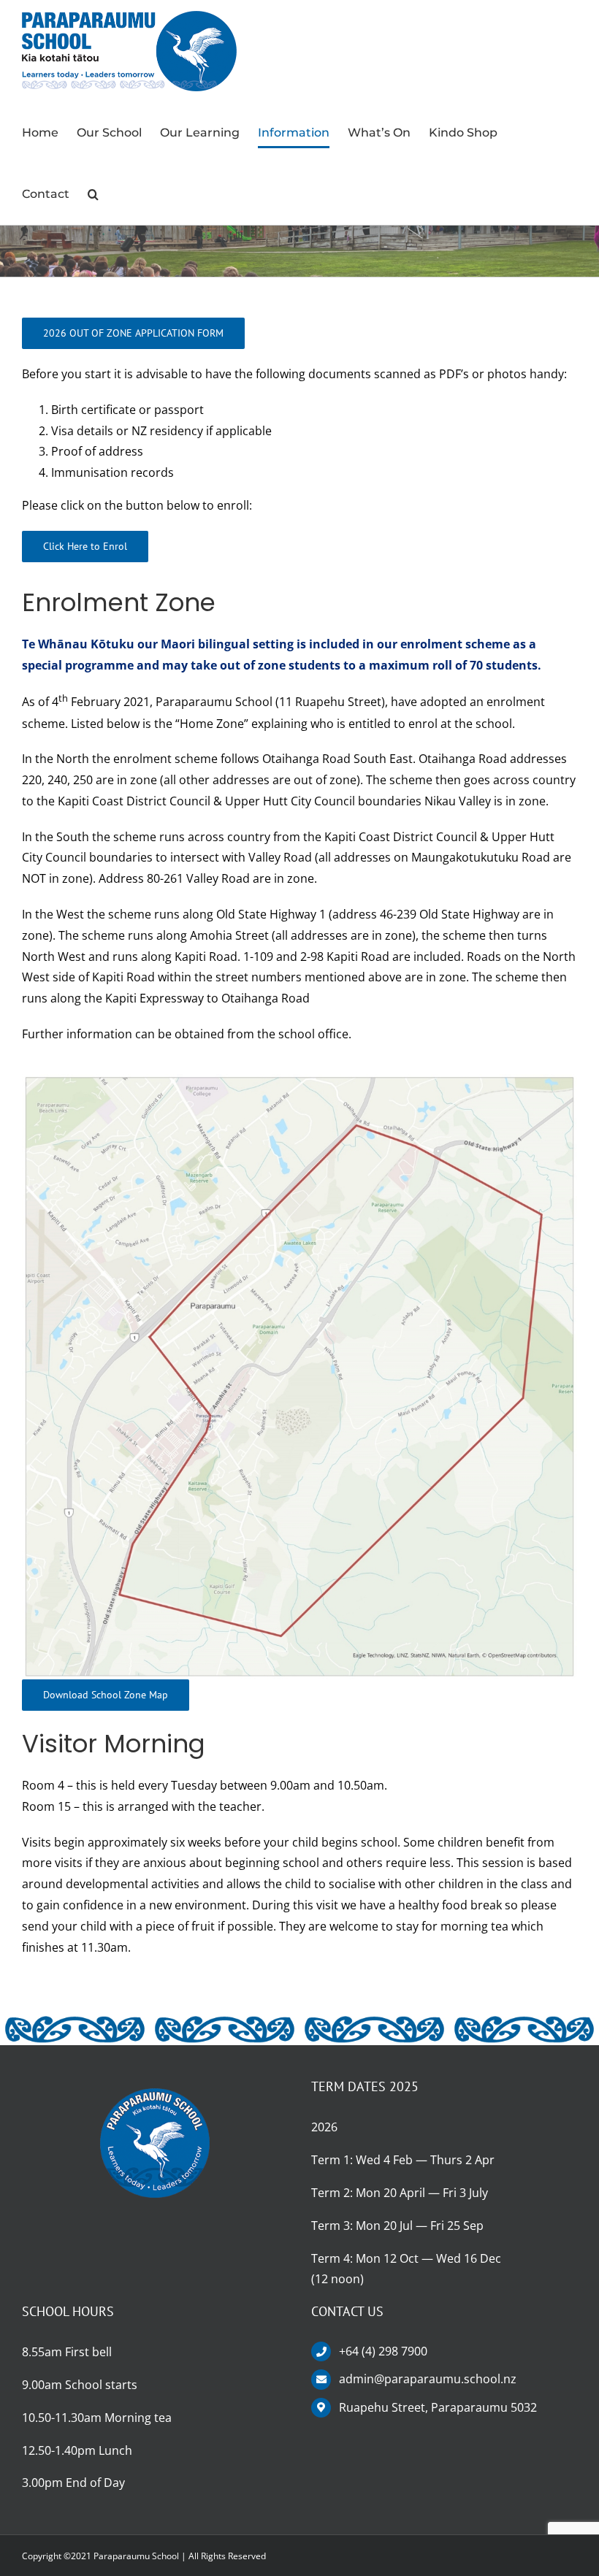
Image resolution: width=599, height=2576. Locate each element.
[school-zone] (299, 1080)
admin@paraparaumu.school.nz (428, 2379)
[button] (93, 194)
